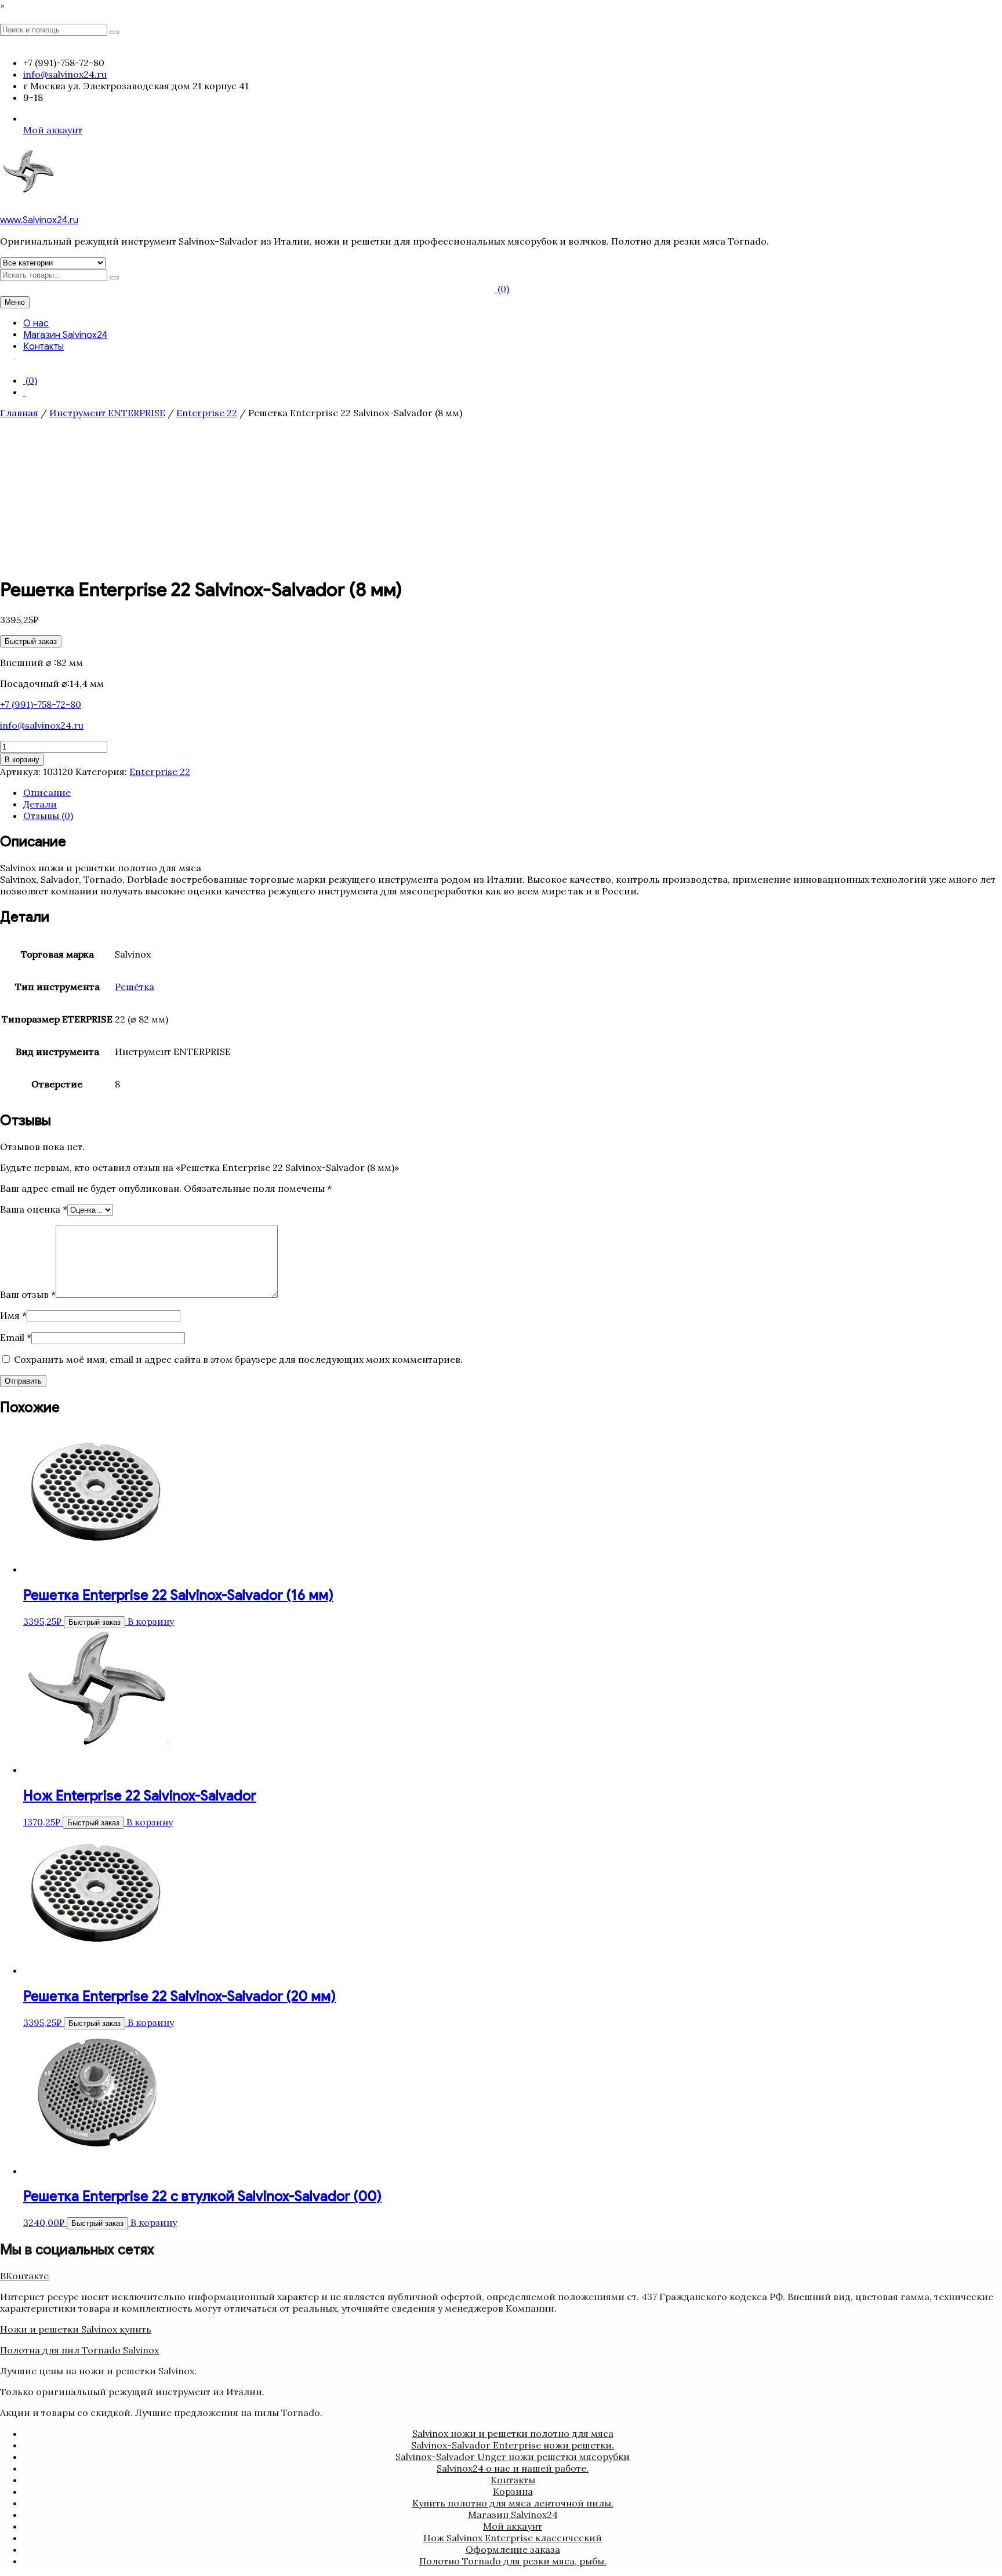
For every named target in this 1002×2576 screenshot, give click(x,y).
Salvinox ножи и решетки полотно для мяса (513, 2433)
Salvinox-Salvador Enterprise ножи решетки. (513, 2445)
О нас (36, 323)
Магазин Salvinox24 (65, 335)
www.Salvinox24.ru (39, 220)
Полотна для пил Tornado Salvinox (79, 2350)
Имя (13, 1315)
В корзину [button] (151, 1621)
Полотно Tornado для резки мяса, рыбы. (513, 2561)
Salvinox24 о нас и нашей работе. (513, 2468)
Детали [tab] (40, 804)
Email (16, 1337)
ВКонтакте (24, 2276)
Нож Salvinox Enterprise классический (513, 2538)
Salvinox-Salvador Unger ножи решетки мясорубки (513, 2457)
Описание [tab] (47, 792)
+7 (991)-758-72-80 (41, 704)
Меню (15, 302)
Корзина (513, 2491)
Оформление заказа (513, 2549)
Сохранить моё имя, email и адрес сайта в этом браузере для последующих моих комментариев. (238, 1359)
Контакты (43, 347)
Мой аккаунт (53, 130)
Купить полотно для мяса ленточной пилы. (513, 2503)
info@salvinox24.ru (42, 725)
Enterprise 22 (207, 413)
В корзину (22, 760)
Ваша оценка (34, 1209)
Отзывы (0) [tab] (48, 816)
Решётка (135, 987)
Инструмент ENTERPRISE (107, 413)
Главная (19, 413)
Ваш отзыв (28, 1294)
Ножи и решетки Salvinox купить (76, 2329)
